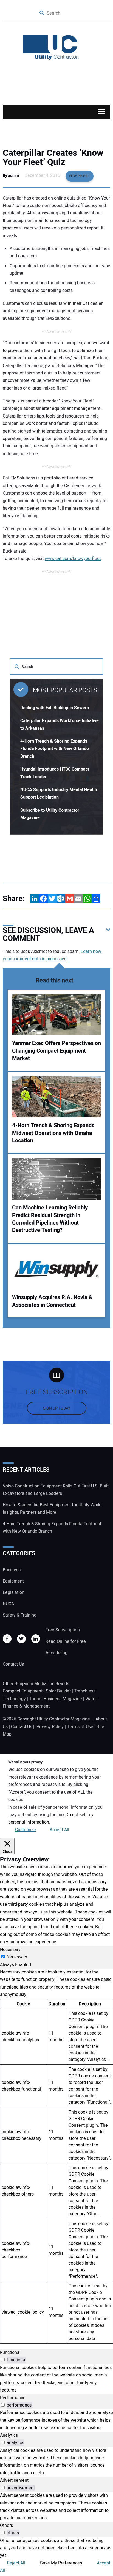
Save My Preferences (61, 2563)
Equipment (13, 1581)
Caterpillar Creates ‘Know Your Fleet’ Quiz (53, 158)
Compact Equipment (23, 1691)
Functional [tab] (10, 2353)
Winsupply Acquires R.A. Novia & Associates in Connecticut (52, 1301)
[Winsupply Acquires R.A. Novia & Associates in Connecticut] (56, 1269)
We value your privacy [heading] (25, 1762)
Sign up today (57, 1408)
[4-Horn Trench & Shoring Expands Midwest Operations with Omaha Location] (56, 1097)
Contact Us (13, 1664)
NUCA (8, 1604)
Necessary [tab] (10, 1950)
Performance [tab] (13, 2398)
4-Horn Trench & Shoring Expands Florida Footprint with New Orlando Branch (55, 749)
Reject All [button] (16, 2563)
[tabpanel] (56, 2156)
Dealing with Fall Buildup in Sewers (55, 708)
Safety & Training (20, 1615)
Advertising (56, 1653)
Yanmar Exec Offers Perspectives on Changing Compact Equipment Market (56, 1051)
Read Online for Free (66, 1641)
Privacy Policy (50, 1727)
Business (12, 1570)
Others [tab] (6, 2526)
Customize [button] (26, 1830)
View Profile (80, 176)
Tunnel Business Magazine (56, 1699)
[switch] (3, 2360)
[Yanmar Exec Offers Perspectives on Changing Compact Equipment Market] (56, 1015)
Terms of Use (80, 1727)
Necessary (17, 1957)
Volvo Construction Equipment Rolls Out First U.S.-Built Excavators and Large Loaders (56, 1490)
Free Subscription (63, 1630)
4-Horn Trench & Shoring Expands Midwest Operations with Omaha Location (53, 1133)
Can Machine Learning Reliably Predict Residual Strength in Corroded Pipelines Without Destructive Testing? (50, 1219)
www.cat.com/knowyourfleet (73, 559)
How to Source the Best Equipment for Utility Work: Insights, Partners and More (52, 1509)
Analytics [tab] (9, 2435)
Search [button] (42, 13)
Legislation (14, 1592)
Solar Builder (58, 1691)
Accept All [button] (59, 1830)
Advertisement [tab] (14, 2480)
